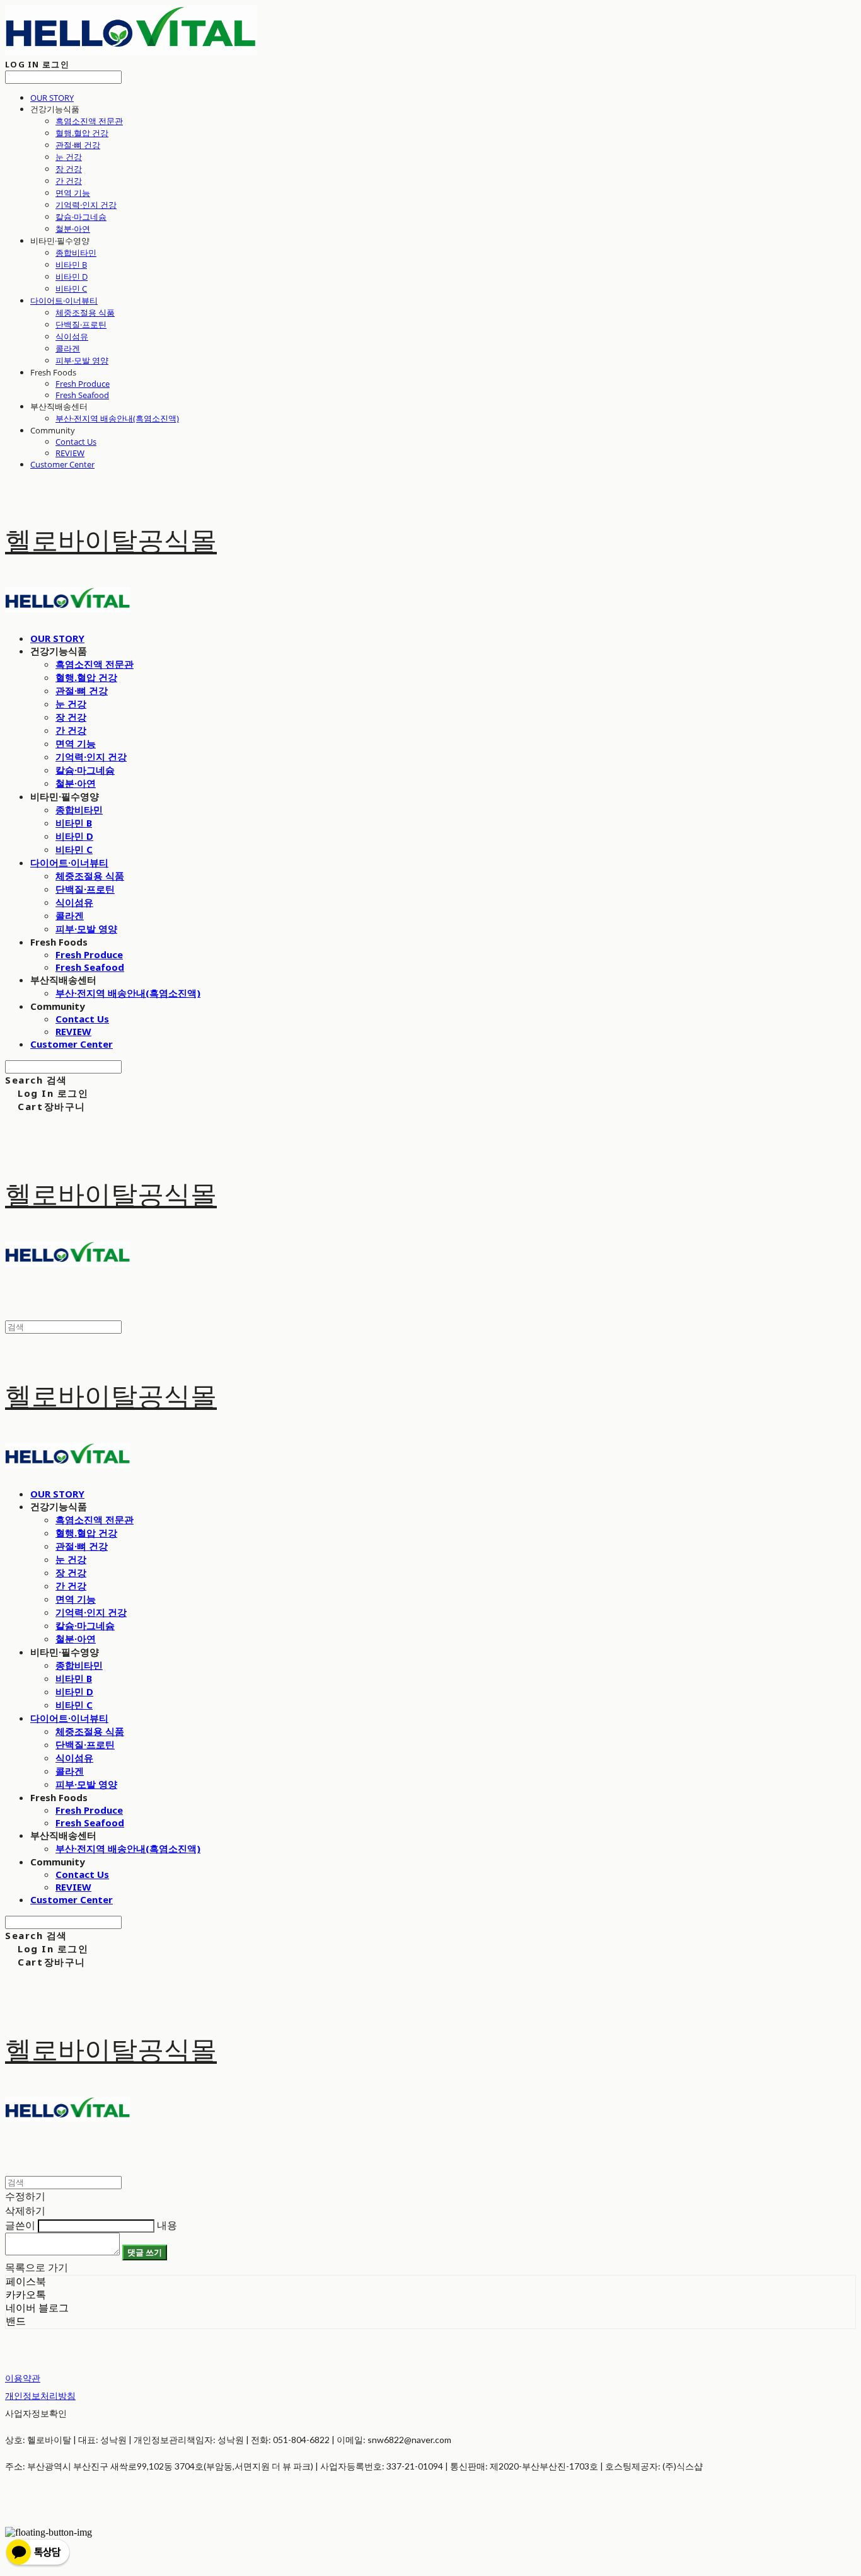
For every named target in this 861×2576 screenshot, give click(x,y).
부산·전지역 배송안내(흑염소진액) (117, 418)
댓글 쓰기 (145, 2252)
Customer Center (62, 464)
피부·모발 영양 (82, 360)
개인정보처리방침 (40, 2396)
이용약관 (23, 2378)
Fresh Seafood (82, 395)
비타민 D (72, 277)
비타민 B (71, 265)
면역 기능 (73, 193)
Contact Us (76, 442)
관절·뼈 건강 (78, 145)
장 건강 (69, 169)
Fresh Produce (83, 384)
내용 (167, 2225)
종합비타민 (76, 253)
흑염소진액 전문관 (89, 121)
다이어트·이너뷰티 (64, 301)
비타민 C (71, 289)
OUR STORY (52, 98)
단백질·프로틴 (81, 324)
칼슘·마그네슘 (81, 217)
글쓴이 (20, 2225)
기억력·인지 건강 (86, 205)
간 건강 (69, 181)
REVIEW (70, 453)
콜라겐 (68, 348)
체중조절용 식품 (85, 312)
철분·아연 (73, 229)
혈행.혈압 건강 (82, 133)
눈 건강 (69, 157)
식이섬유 (72, 336)
